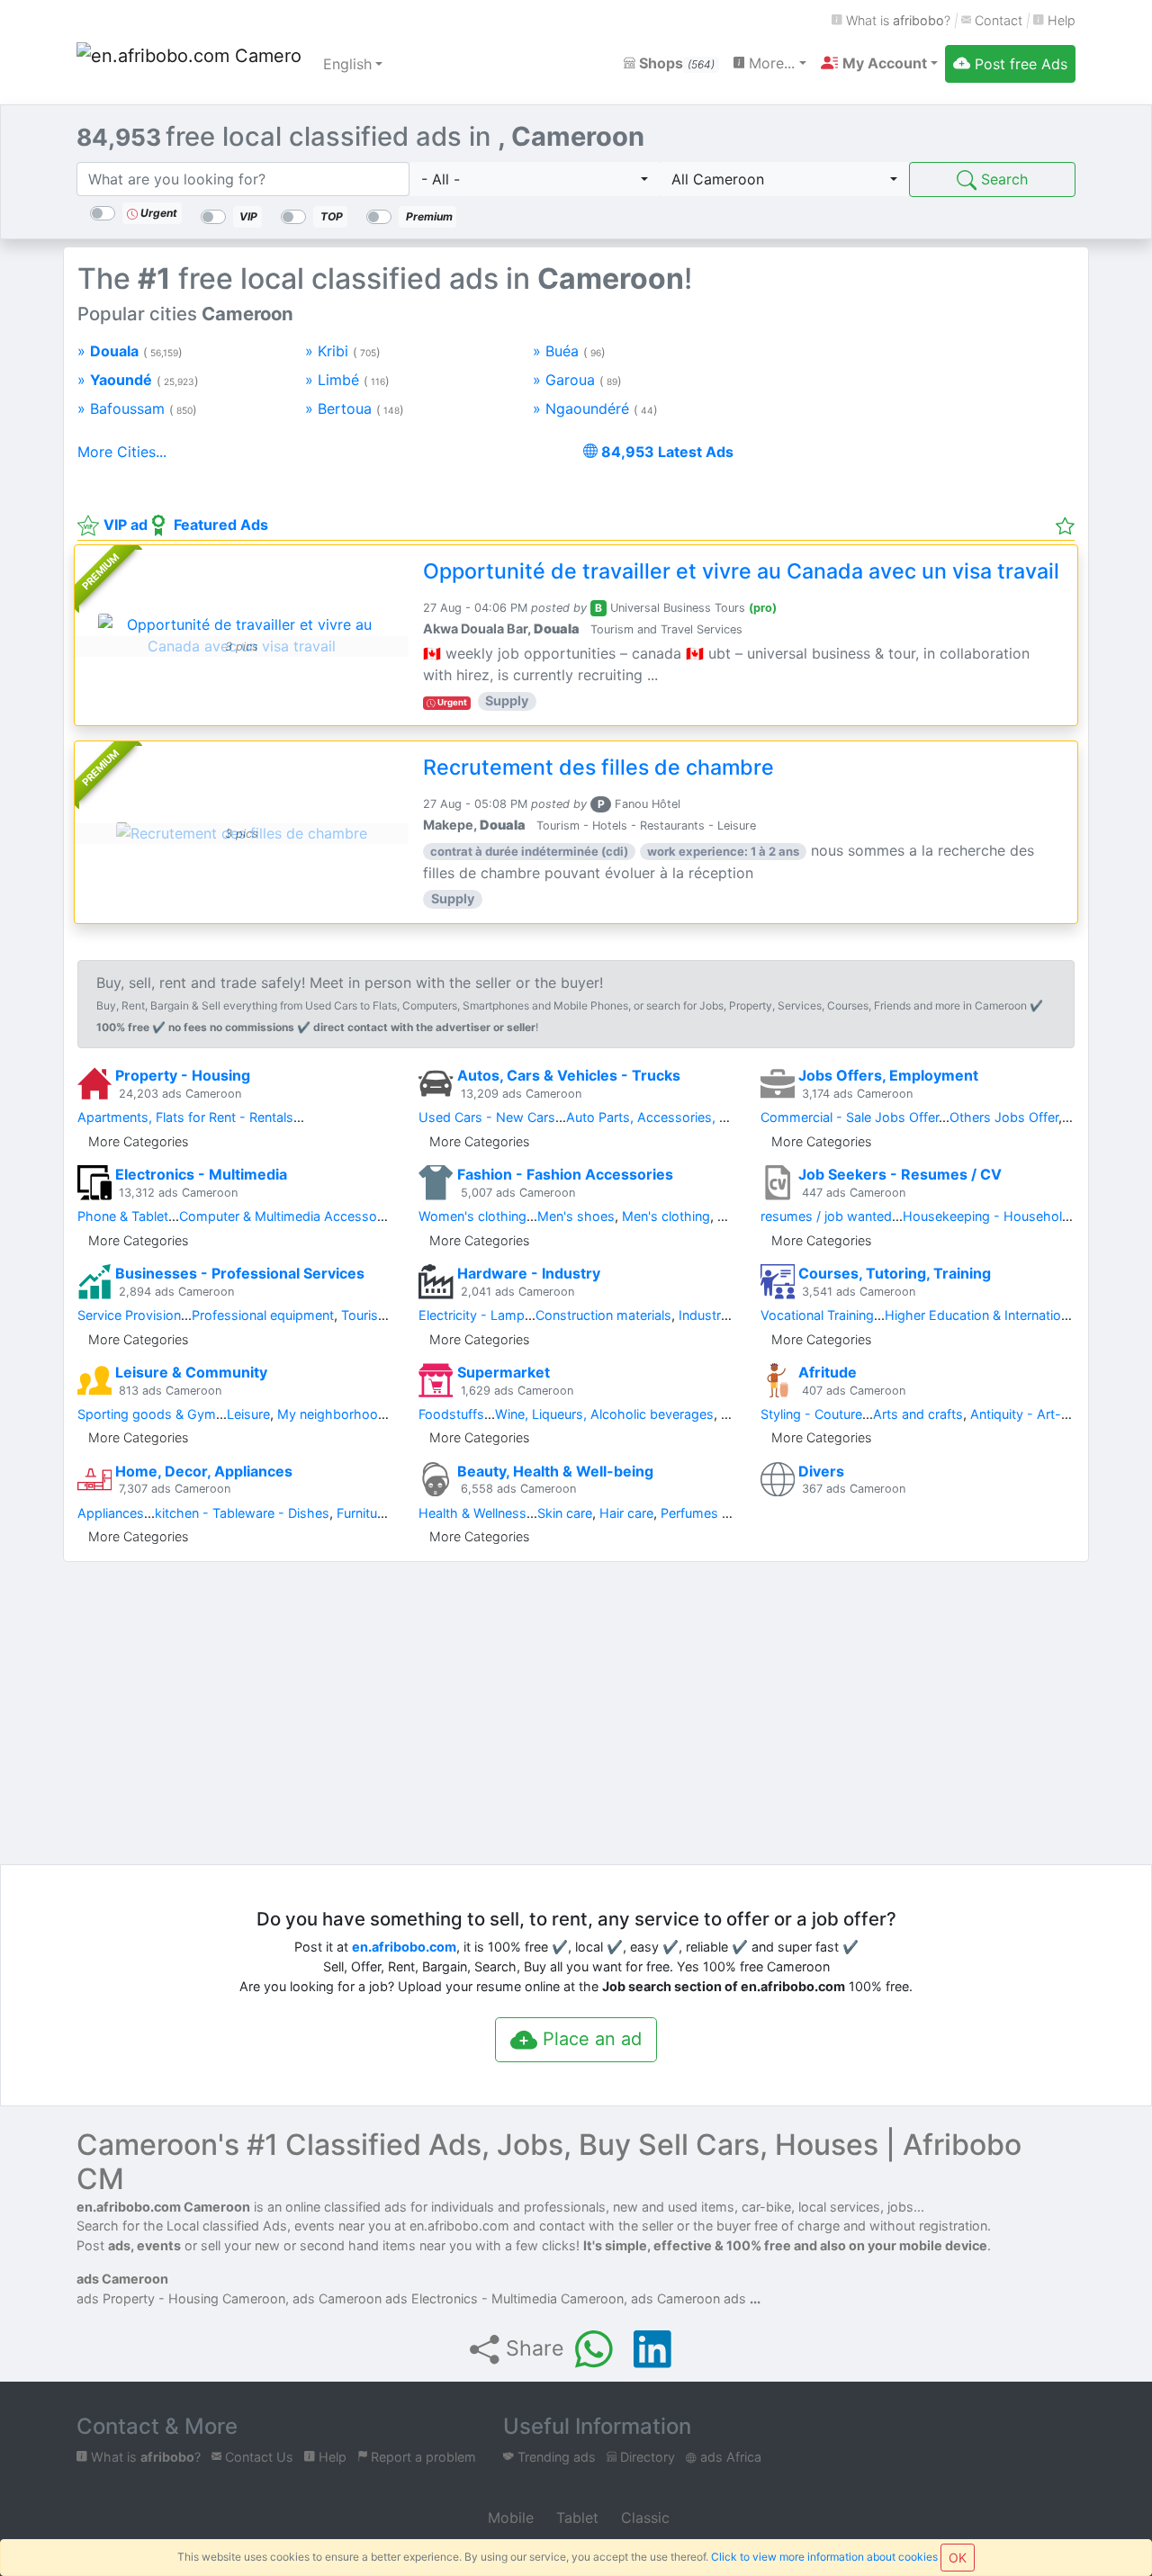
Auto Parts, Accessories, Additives (671, 1117)
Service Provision (129, 1315)
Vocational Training (817, 1315)
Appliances (111, 1513)
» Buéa (569, 351)
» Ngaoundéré (595, 408)
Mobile (508, 2518)
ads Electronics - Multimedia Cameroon (504, 2298)
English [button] (347, 64)
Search (1002, 179)
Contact (997, 20)
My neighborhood (332, 1414)
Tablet (575, 2518)
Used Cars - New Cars (487, 1117)
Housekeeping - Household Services (1014, 1216)
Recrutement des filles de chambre (598, 767)
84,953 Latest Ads (666, 452)
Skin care (565, 1513)
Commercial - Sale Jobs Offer (850, 1117)
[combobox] (535, 179)
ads (737, 2298)
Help (1060, 20)
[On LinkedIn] (652, 2349)
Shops (675, 63)
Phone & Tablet (123, 1216)
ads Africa (729, 2457)
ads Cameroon (122, 2279)
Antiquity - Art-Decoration (1048, 1414)
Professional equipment (263, 1315)
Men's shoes (576, 1216)
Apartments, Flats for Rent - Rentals (185, 1117)
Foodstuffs (451, 1414)
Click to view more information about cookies (824, 2557)
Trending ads (555, 2457)
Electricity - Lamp (472, 1315)
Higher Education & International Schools (1008, 1315)
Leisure (248, 1414)
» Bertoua (355, 408)
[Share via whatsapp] (594, 2349)
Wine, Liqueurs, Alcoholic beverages (604, 1414)
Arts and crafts (918, 1414)
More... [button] (769, 63)
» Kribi (343, 351)
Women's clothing (472, 1216)
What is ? (896, 20)
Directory (646, 2457)
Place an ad (589, 2039)
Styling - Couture (811, 1414)
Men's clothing (666, 1216)
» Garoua (577, 380)
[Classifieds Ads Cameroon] (189, 64)
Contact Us (257, 2457)
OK (958, 2558)
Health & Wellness (472, 1513)
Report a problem (422, 2457)
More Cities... (122, 452)
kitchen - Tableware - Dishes (242, 1513)
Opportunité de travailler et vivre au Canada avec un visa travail (741, 571)
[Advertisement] (918, 373)
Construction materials (603, 1315)
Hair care (626, 1513)
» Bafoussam (137, 408)
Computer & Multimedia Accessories (289, 1216)
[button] (879, 63)
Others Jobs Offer (1004, 1117)
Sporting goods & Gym (147, 1414)
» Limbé (347, 380)
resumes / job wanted (826, 1216)
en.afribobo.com (404, 1947)
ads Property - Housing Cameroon (181, 2298)
